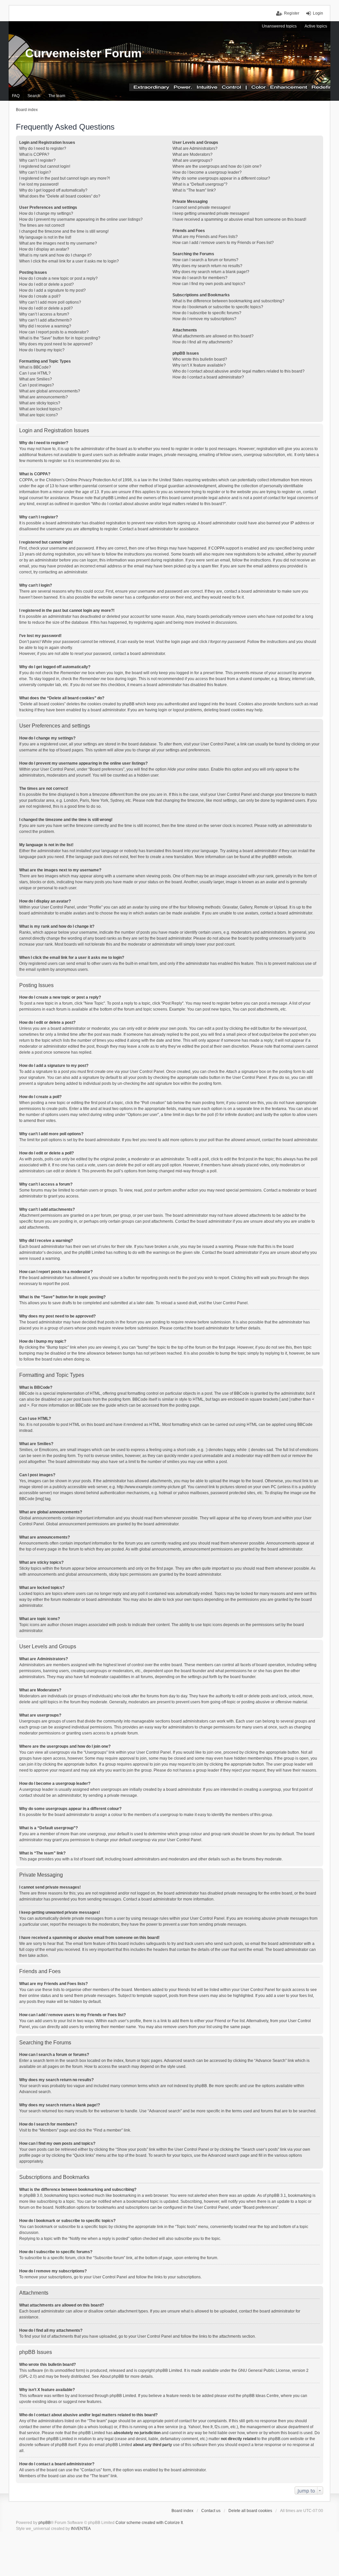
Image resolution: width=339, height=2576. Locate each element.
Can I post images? (37, 385)
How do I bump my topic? (42, 350)
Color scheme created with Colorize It (149, 2523)
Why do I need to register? (43, 148)
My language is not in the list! (45, 237)
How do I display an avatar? (44, 249)
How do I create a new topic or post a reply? (58, 278)
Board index (182, 2511)
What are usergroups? (193, 160)
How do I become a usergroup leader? (207, 172)
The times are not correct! (42, 225)
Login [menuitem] (318, 13)
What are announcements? (44, 397)
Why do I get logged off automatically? (53, 190)
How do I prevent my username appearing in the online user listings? (81, 219)
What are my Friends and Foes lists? (205, 237)
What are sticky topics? (40, 403)
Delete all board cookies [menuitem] (250, 2511)
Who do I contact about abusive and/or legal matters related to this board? (239, 371)
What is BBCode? (35, 367)
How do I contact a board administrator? (208, 377)
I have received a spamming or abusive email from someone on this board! (239, 219)
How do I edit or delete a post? (47, 284)
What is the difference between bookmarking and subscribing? (228, 301)
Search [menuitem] (34, 96)
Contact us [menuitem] (211, 2511)
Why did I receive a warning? (45, 326)
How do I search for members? (200, 278)
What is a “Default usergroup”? (200, 184)
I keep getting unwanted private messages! (211, 213)
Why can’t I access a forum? (44, 314)
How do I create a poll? (40, 296)
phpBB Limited (169, 2371)
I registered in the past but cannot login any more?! (65, 178)
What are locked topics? (41, 409)
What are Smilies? (36, 379)
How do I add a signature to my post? (52, 290)
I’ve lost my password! (39, 184)
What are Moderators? (193, 154)
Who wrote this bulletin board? (200, 359)
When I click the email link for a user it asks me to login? (69, 261)
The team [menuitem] (57, 96)
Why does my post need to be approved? (56, 344)
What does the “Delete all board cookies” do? (60, 196)
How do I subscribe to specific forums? (207, 313)
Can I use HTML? (35, 373)
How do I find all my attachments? (203, 342)
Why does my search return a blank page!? (211, 272)
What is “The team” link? (194, 190)
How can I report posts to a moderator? (54, 332)
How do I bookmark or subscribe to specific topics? (218, 307)
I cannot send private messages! (201, 207)
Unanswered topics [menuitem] (279, 26)
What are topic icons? (39, 415)
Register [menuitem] (292, 13)
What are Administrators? (195, 148)
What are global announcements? (50, 391)
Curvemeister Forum (83, 53)
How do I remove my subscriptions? (204, 319)
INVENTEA (81, 2529)
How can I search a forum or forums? (205, 260)
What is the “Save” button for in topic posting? (60, 338)
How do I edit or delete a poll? (46, 308)
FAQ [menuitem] (16, 96)
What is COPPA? (34, 154)
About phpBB (112, 2376)
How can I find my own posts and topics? (209, 284)
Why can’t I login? (35, 172)
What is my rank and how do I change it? (55, 255)
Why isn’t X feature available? (199, 365)
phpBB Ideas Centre (261, 2396)
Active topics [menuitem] (316, 26)
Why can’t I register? (37, 160)
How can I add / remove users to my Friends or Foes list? (223, 243)
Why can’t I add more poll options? (50, 302)
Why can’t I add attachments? (46, 320)
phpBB (268, 857)
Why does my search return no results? (207, 266)
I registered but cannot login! (45, 166)
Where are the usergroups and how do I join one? (217, 166)
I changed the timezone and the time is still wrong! (64, 231)
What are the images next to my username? (58, 243)
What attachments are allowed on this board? (213, 336)
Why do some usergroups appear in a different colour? (221, 178)
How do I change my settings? (46, 213)
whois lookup (100, 2427)
